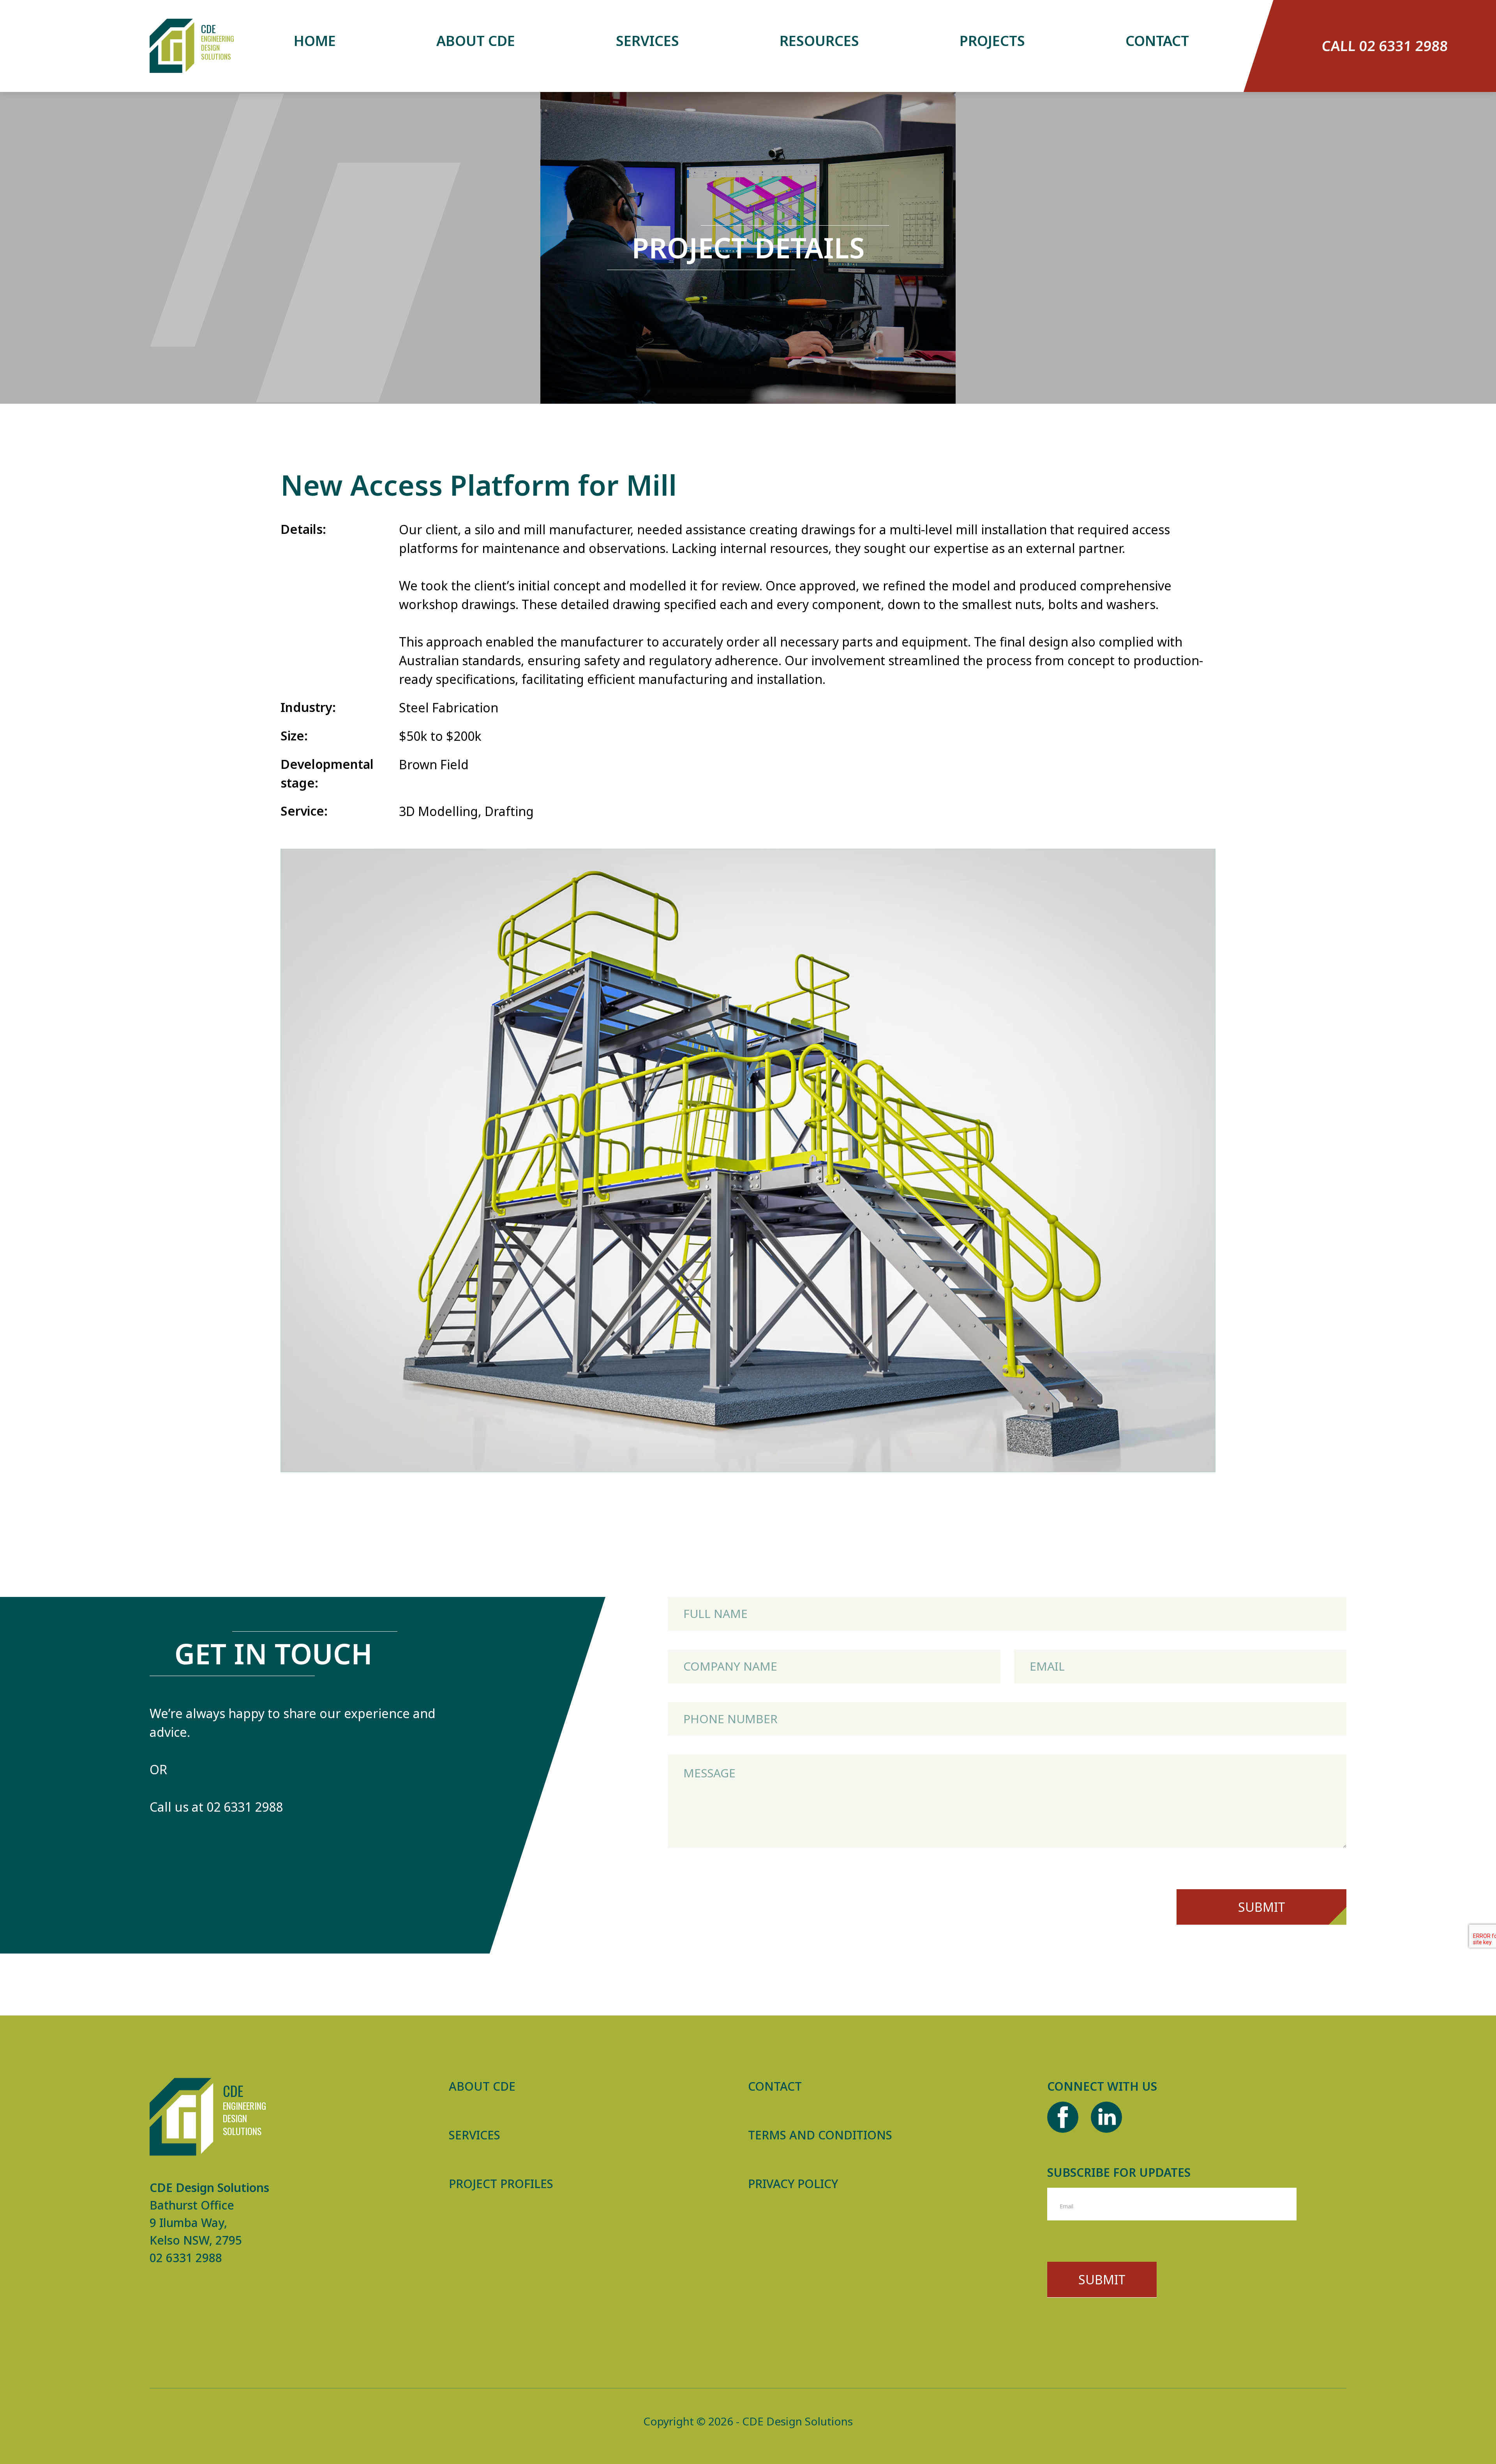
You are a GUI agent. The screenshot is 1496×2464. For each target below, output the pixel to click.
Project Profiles (501, 2184)
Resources (819, 41)
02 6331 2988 (245, 1806)
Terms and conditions (820, 2135)
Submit (1262, 1907)
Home (315, 41)
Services (647, 41)
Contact (1157, 41)
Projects (992, 41)
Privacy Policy (793, 2184)
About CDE (476, 41)
